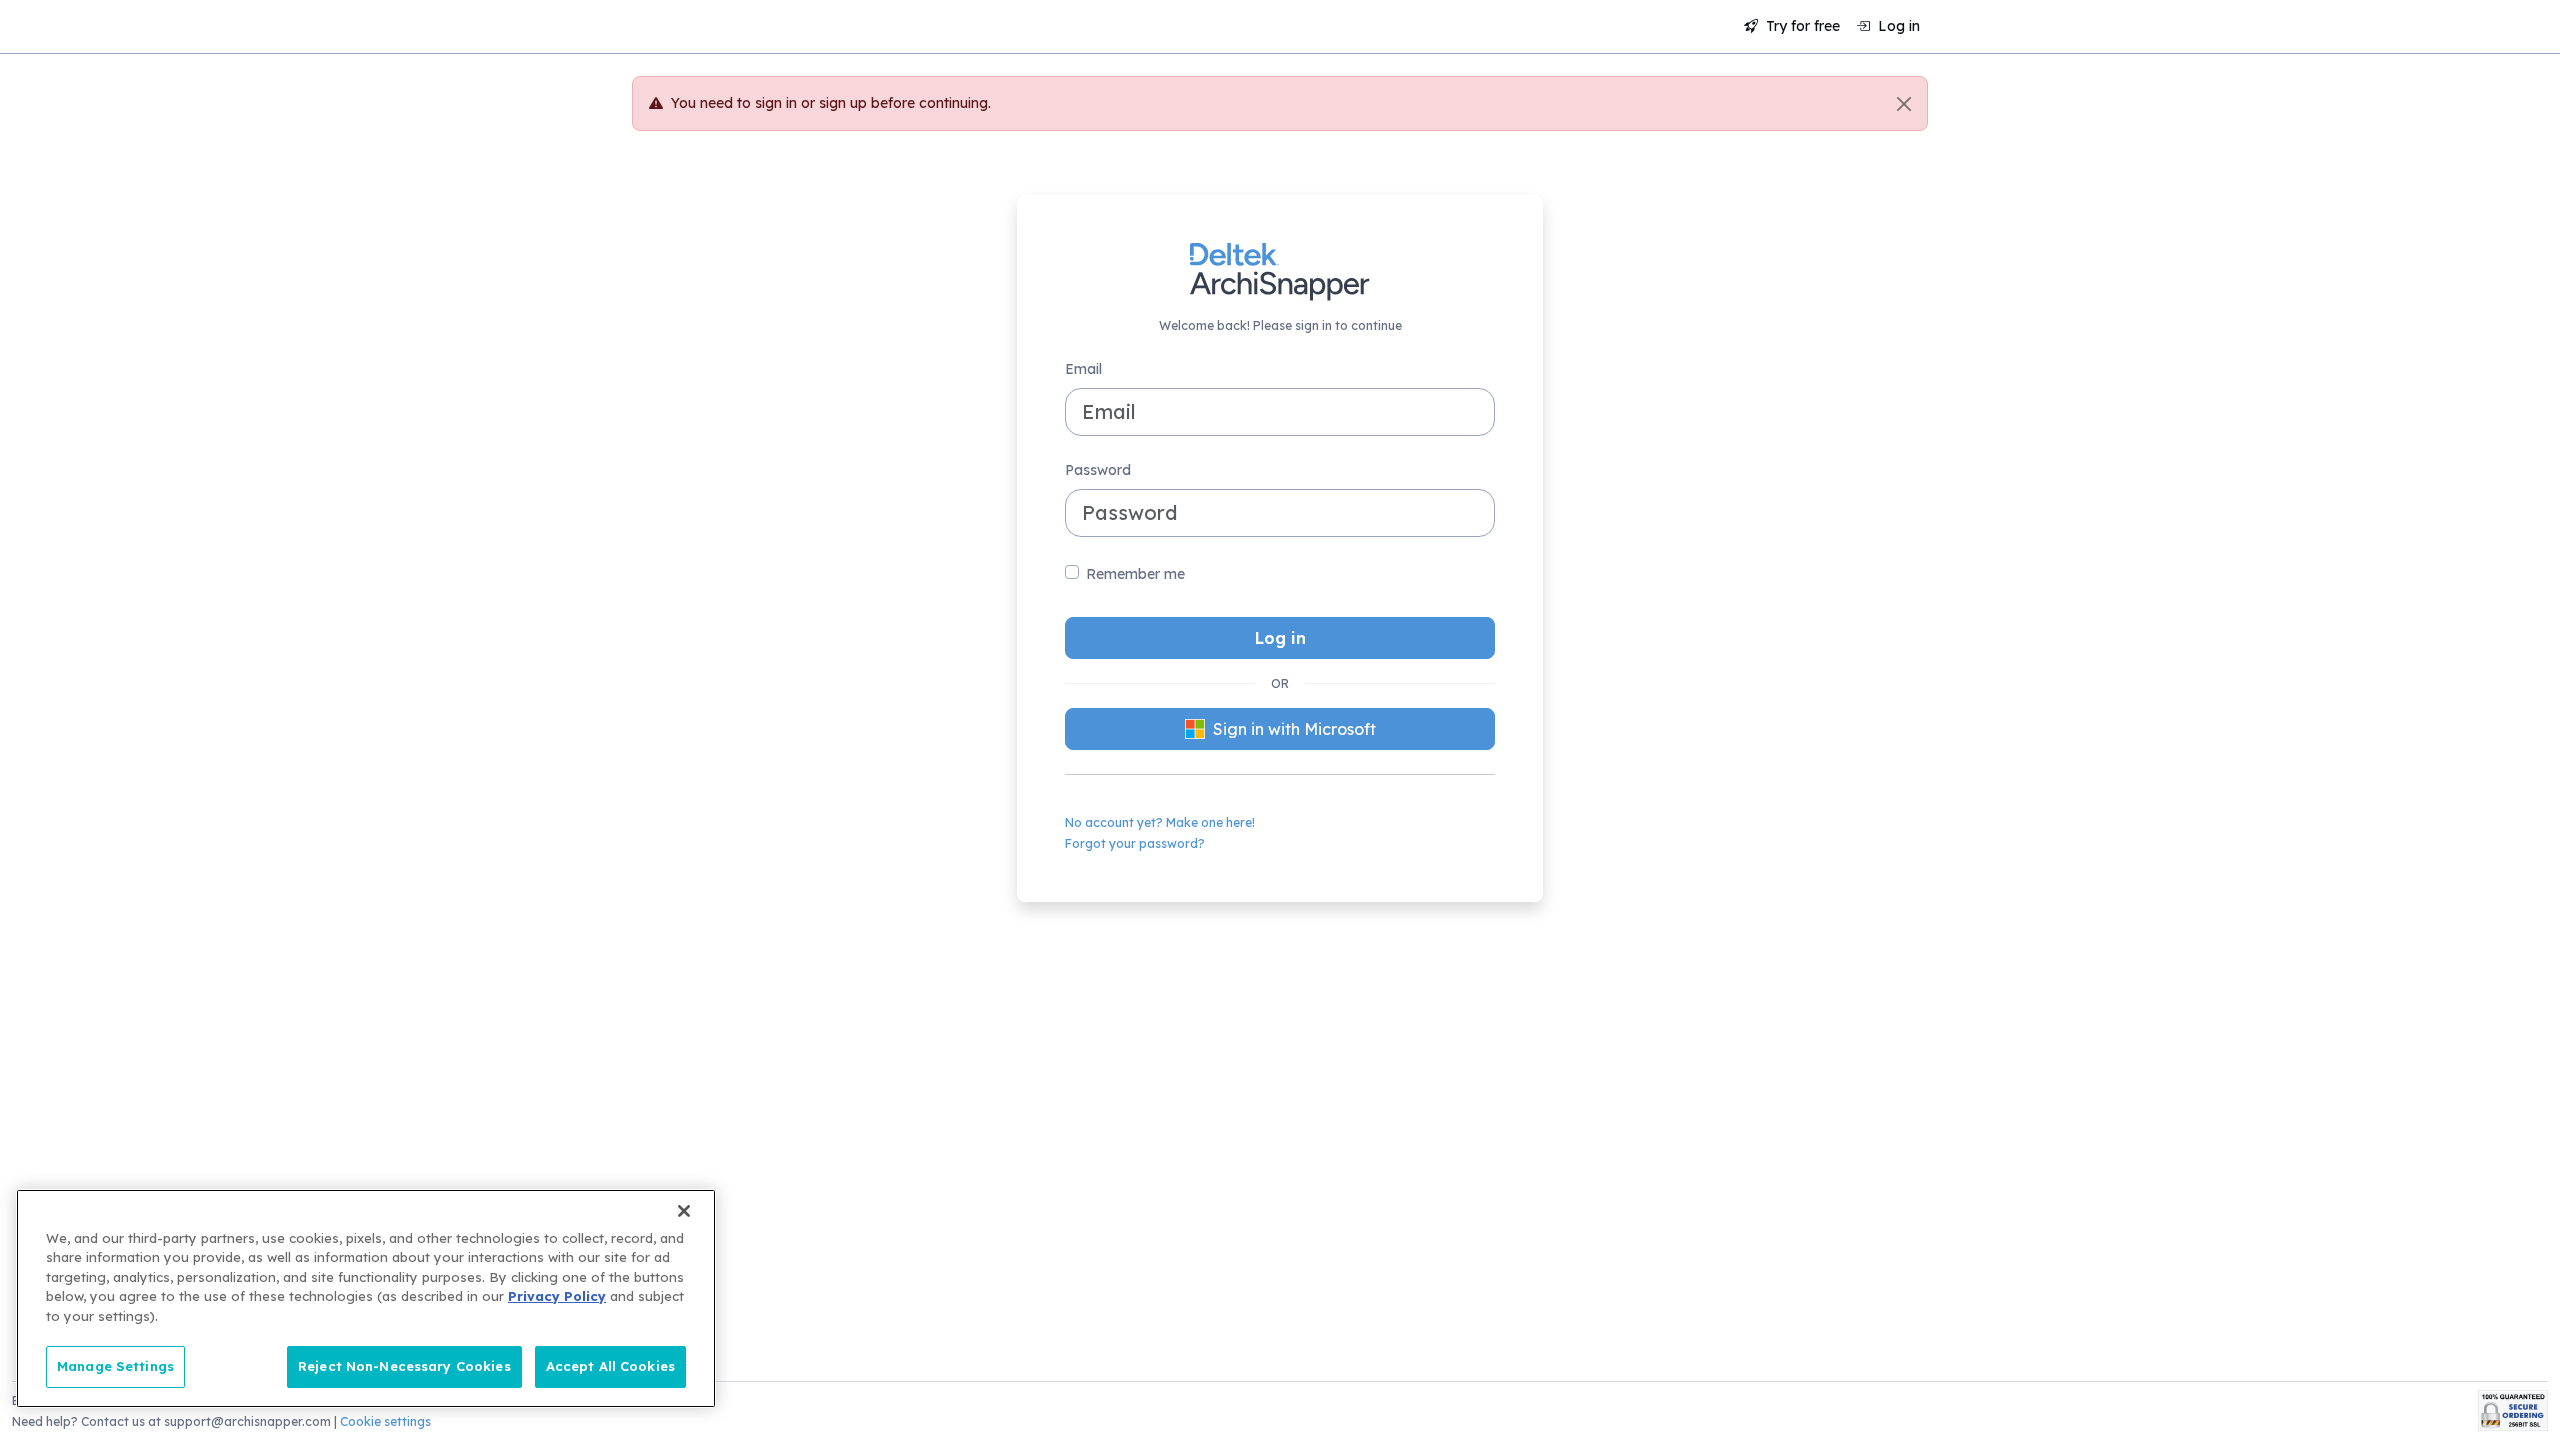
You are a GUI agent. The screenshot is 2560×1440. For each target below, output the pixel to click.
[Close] (1904, 104)
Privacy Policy (557, 1296)
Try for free (1801, 26)
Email (1083, 369)
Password (1098, 470)
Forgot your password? (1135, 843)
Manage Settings (115, 1366)
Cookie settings (385, 1421)
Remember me (1135, 574)
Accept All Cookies (610, 1366)
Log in (1897, 26)
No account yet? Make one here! (1160, 822)
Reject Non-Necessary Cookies (404, 1366)
